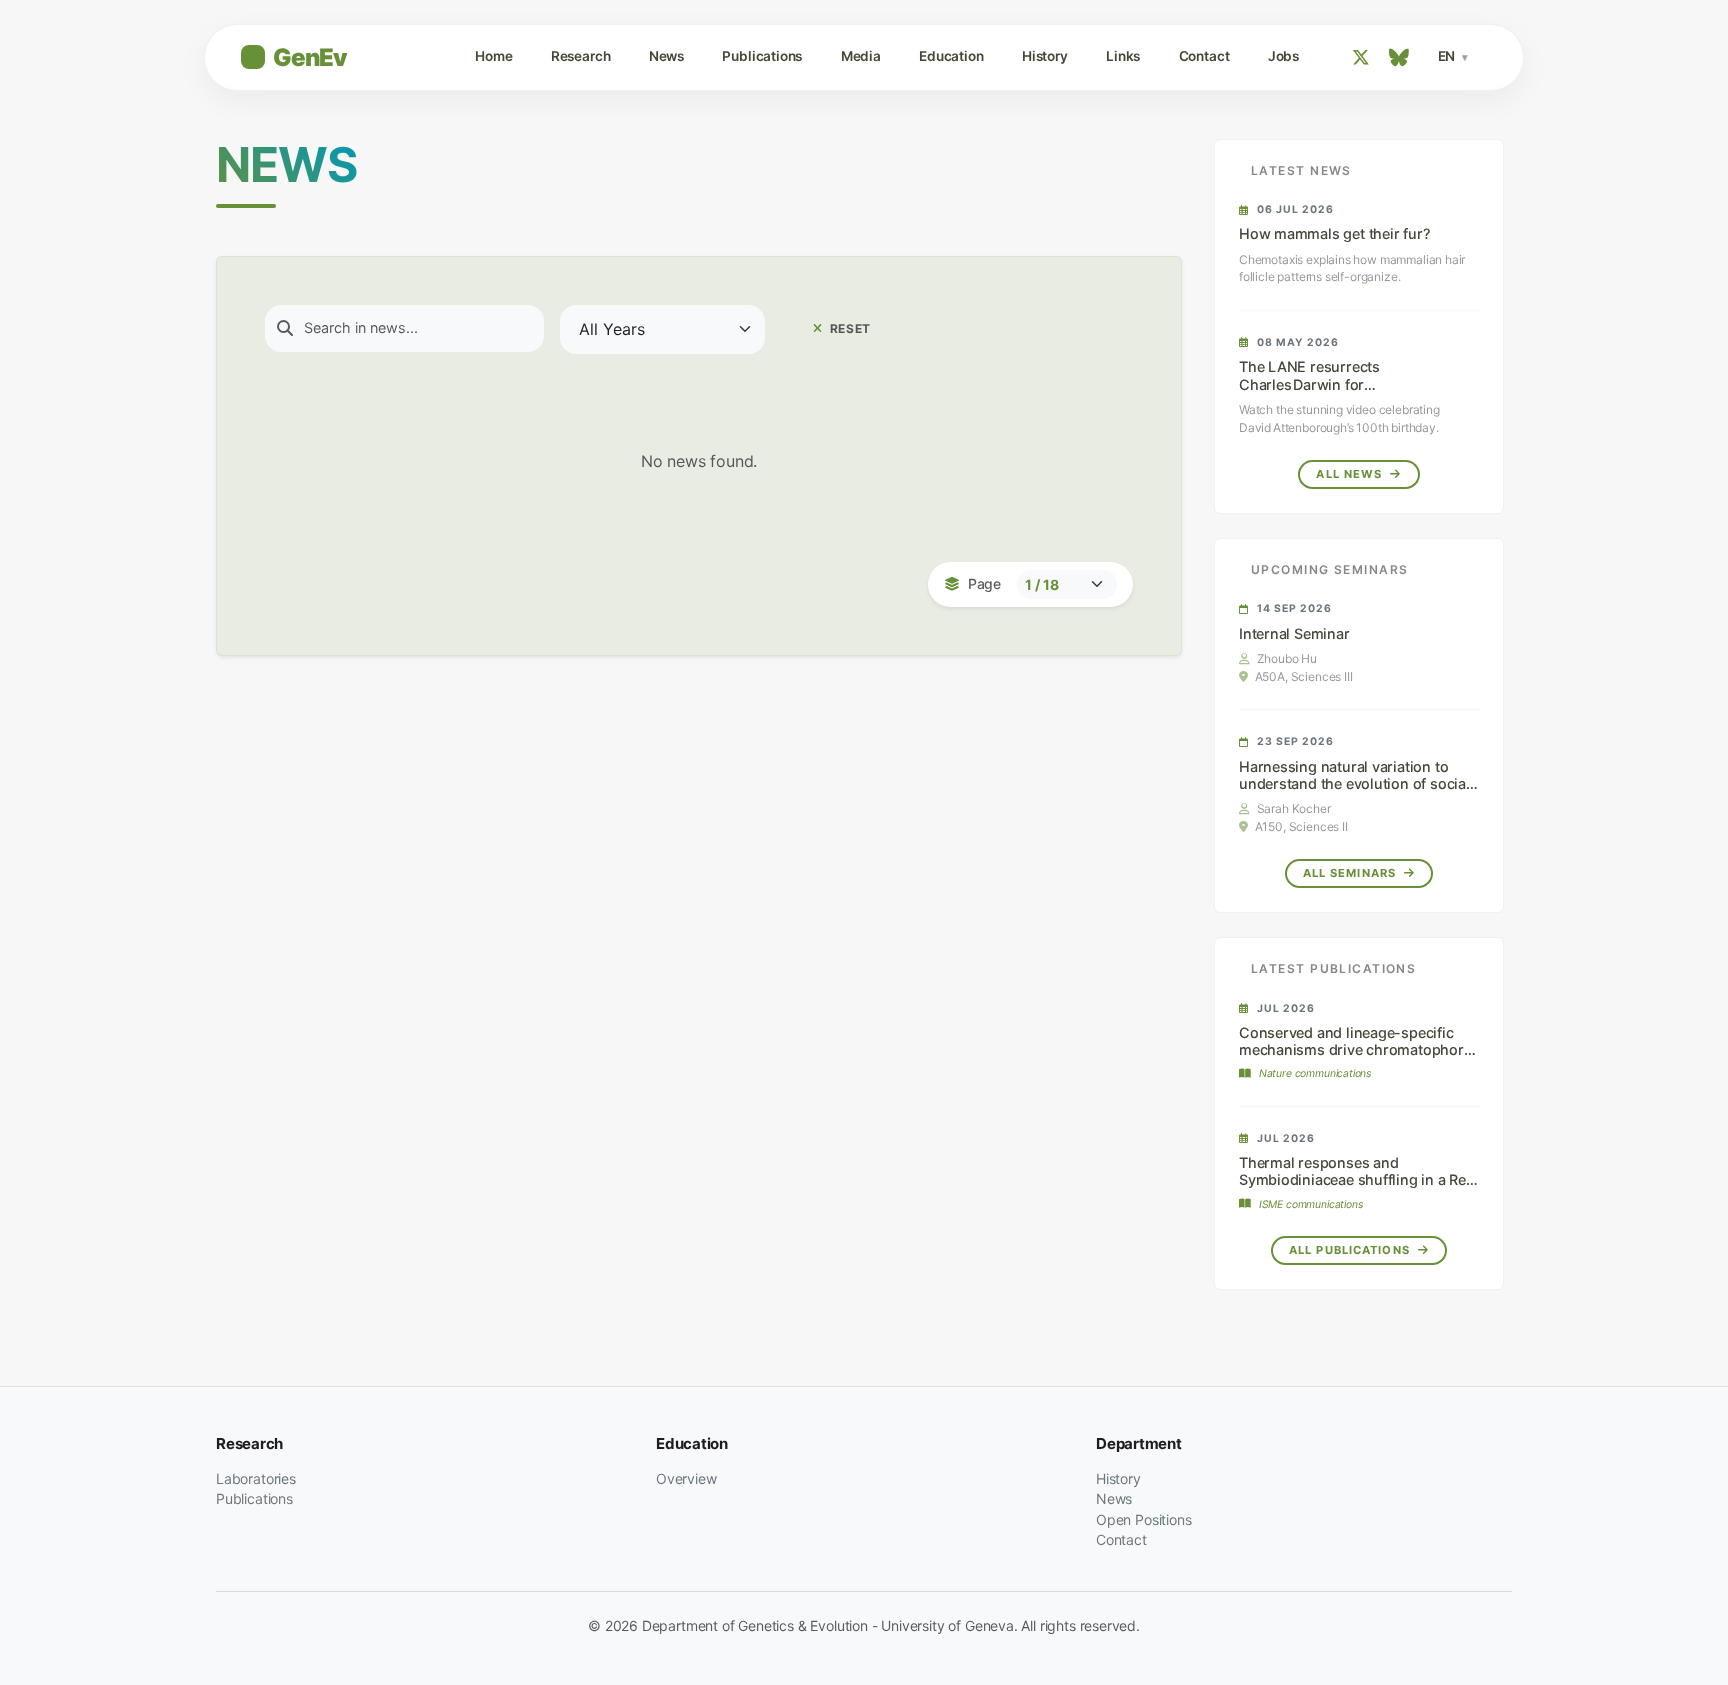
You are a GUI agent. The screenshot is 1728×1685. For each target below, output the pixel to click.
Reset (848, 328)
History (1045, 56)
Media (861, 56)
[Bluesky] (1398, 57)
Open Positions (1144, 1519)
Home (493, 56)
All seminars (1352, 873)
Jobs (1283, 56)
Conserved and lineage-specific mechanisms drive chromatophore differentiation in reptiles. (1355, 1050)
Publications (762, 56)
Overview (686, 1478)
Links (1123, 56)
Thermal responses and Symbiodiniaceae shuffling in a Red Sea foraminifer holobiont (1357, 1180)
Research (581, 56)
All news (1351, 474)
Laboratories (256, 1478)
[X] (1360, 57)
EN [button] (1448, 56)
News (666, 56)
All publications (1351, 1250)
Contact (1204, 56)
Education (951, 56)
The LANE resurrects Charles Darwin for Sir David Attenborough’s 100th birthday (1342, 392)
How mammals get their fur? (1334, 233)
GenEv (310, 57)
